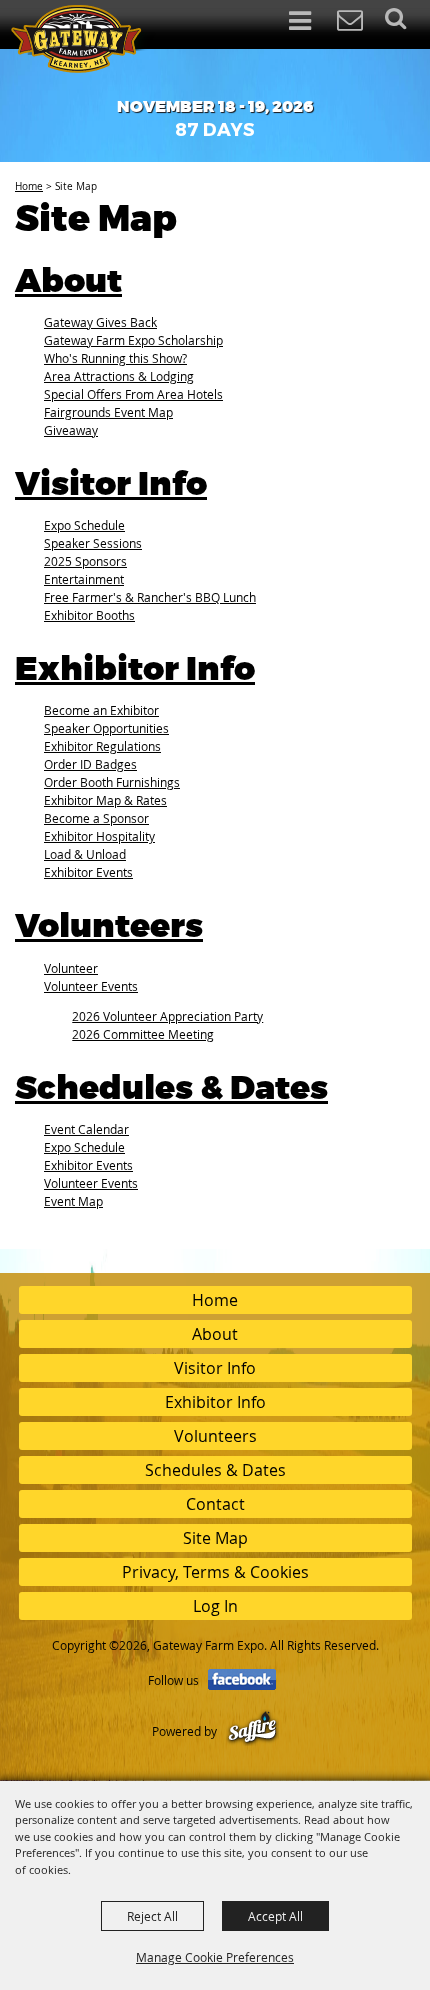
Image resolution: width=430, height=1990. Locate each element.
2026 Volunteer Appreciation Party (167, 1016)
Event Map (73, 1201)
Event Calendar (86, 1129)
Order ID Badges (90, 764)
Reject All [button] (152, 1916)
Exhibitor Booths (89, 615)
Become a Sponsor (96, 818)
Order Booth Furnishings (112, 782)
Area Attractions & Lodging (119, 376)
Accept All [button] (275, 1916)
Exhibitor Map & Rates (105, 800)
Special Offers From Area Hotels (133, 394)
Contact (215, 1504)
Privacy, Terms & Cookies (215, 1572)
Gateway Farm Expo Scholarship (133, 340)
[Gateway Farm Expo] (84, 39)
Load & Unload (85, 854)
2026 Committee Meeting (143, 1034)
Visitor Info (111, 485)
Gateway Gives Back (100, 322)
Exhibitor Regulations (102, 746)
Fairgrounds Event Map (108, 412)
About (68, 282)
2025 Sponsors (85, 561)
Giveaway (71, 430)
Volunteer (71, 968)
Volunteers (109, 927)
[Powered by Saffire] (252, 1731)
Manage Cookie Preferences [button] (215, 1957)
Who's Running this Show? (115, 358)
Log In (215, 1606)
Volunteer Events (91, 986)
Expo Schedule (84, 525)
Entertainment (84, 579)
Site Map (215, 1538)
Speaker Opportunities (106, 728)
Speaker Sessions (93, 543)
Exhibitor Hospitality (99, 836)
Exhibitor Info (135, 670)
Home (29, 186)
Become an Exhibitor (101, 710)
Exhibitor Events (88, 872)
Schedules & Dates (171, 1089)
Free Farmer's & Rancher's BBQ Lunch (150, 597)
